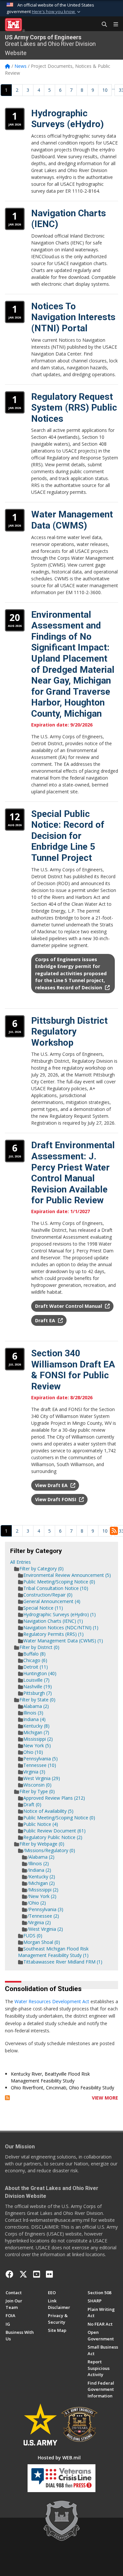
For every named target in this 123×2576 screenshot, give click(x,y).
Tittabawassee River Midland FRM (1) (63, 1962)
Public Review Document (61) (54, 1831)
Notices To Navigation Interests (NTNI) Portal (73, 317)
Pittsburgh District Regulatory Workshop (69, 1032)
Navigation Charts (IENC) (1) (53, 1621)
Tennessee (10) (40, 1765)
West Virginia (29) (42, 1778)
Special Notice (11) (43, 1608)
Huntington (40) (40, 1673)
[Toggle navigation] (113, 25)
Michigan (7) (36, 1732)
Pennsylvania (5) (41, 1759)
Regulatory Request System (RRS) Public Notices (74, 408)
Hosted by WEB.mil (59, 2458)
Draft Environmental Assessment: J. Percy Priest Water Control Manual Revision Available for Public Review (73, 1173)
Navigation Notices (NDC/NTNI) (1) (61, 1627)
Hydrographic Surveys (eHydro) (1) (60, 1614)
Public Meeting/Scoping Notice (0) (59, 1582)
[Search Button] (102, 25)
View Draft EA (52, 1485)
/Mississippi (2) (43, 1890)
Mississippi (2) (38, 1739)
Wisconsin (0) (37, 1785)
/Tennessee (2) (43, 1916)
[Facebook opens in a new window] (10, 2274)
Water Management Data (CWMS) (72, 520)
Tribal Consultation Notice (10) (56, 1588)
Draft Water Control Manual (69, 1306)
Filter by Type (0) (37, 1791)
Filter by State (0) (37, 1700)
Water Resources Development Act (52, 2001)
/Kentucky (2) (41, 1877)
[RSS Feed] (7, 2098)
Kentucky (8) (36, 1726)
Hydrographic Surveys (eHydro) (67, 119)
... (113, 88)
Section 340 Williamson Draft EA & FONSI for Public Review (73, 1370)
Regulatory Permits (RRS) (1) (53, 1634)
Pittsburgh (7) (38, 1693)
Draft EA (46, 1320)
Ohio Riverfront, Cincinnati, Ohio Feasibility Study (62, 2088)
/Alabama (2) (41, 1857)
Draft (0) (32, 1804)
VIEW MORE (105, 2098)
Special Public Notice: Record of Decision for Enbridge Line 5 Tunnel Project (68, 836)
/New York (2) (42, 1896)
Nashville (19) (38, 1686)
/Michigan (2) (41, 1883)
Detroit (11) (36, 1667)
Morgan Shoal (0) (42, 1942)
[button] (57, 12)
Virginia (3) (34, 1772)
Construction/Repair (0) (48, 1595)
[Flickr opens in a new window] (49, 2274)
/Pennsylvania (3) (45, 1909)
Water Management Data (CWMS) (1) (63, 1641)
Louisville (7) (36, 1680)
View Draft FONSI (56, 1499)
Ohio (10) (33, 1752)
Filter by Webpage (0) (42, 1844)
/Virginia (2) (39, 1922)
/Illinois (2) (38, 1863)
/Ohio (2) (37, 1903)
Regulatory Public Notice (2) (53, 1837)
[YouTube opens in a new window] (37, 2274)
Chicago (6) (35, 1660)
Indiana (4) (34, 1719)
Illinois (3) (33, 1713)
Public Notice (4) (41, 1824)
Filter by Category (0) (41, 1569)
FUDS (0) (33, 1936)
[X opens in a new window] (23, 2274)
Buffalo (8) (34, 1654)
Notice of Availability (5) (48, 1811)
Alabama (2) (36, 1706)
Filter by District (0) (39, 1647)
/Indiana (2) (39, 1870)
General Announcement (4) (52, 1601)
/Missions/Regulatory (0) (49, 1850)
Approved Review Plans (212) (54, 1798)
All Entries (20, 1562)
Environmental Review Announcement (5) (67, 1575)
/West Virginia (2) (45, 1929)
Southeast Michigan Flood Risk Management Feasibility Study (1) (53, 1952)
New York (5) (37, 1745)
